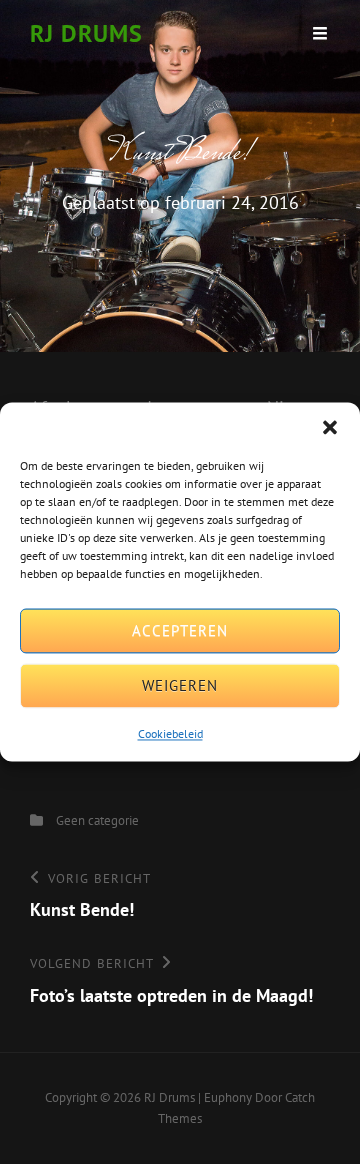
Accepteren (180, 630)
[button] (330, 427)
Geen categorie (97, 820)
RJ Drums (86, 33)
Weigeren (180, 685)
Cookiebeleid (170, 733)
